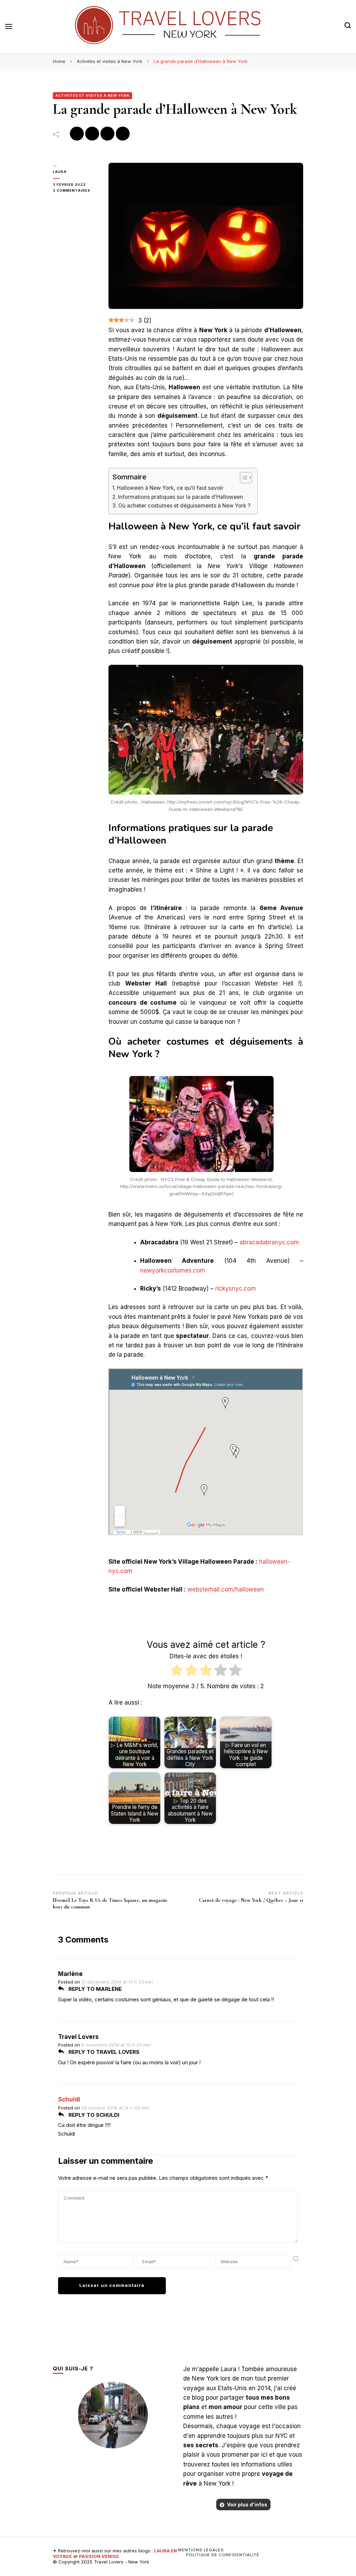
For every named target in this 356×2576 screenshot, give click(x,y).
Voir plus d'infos (247, 2505)
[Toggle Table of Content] (242, 478)
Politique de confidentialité (223, 2555)
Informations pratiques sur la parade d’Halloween (180, 497)
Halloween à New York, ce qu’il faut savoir (170, 488)
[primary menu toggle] (9, 26)
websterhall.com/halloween (226, 1589)
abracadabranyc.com (269, 1242)
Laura (60, 172)
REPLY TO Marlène (94, 1989)
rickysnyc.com (236, 1289)
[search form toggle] (348, 26)
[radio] (177, 1671)
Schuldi (69, 2099)
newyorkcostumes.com (173, 1270)
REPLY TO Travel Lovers (103, 2052)
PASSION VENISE (99, 2556)
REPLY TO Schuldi (93, 2115)
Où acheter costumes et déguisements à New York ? (184, 506)
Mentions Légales (201, 2550)
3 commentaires (75, 191)
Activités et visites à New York (92, 95)
